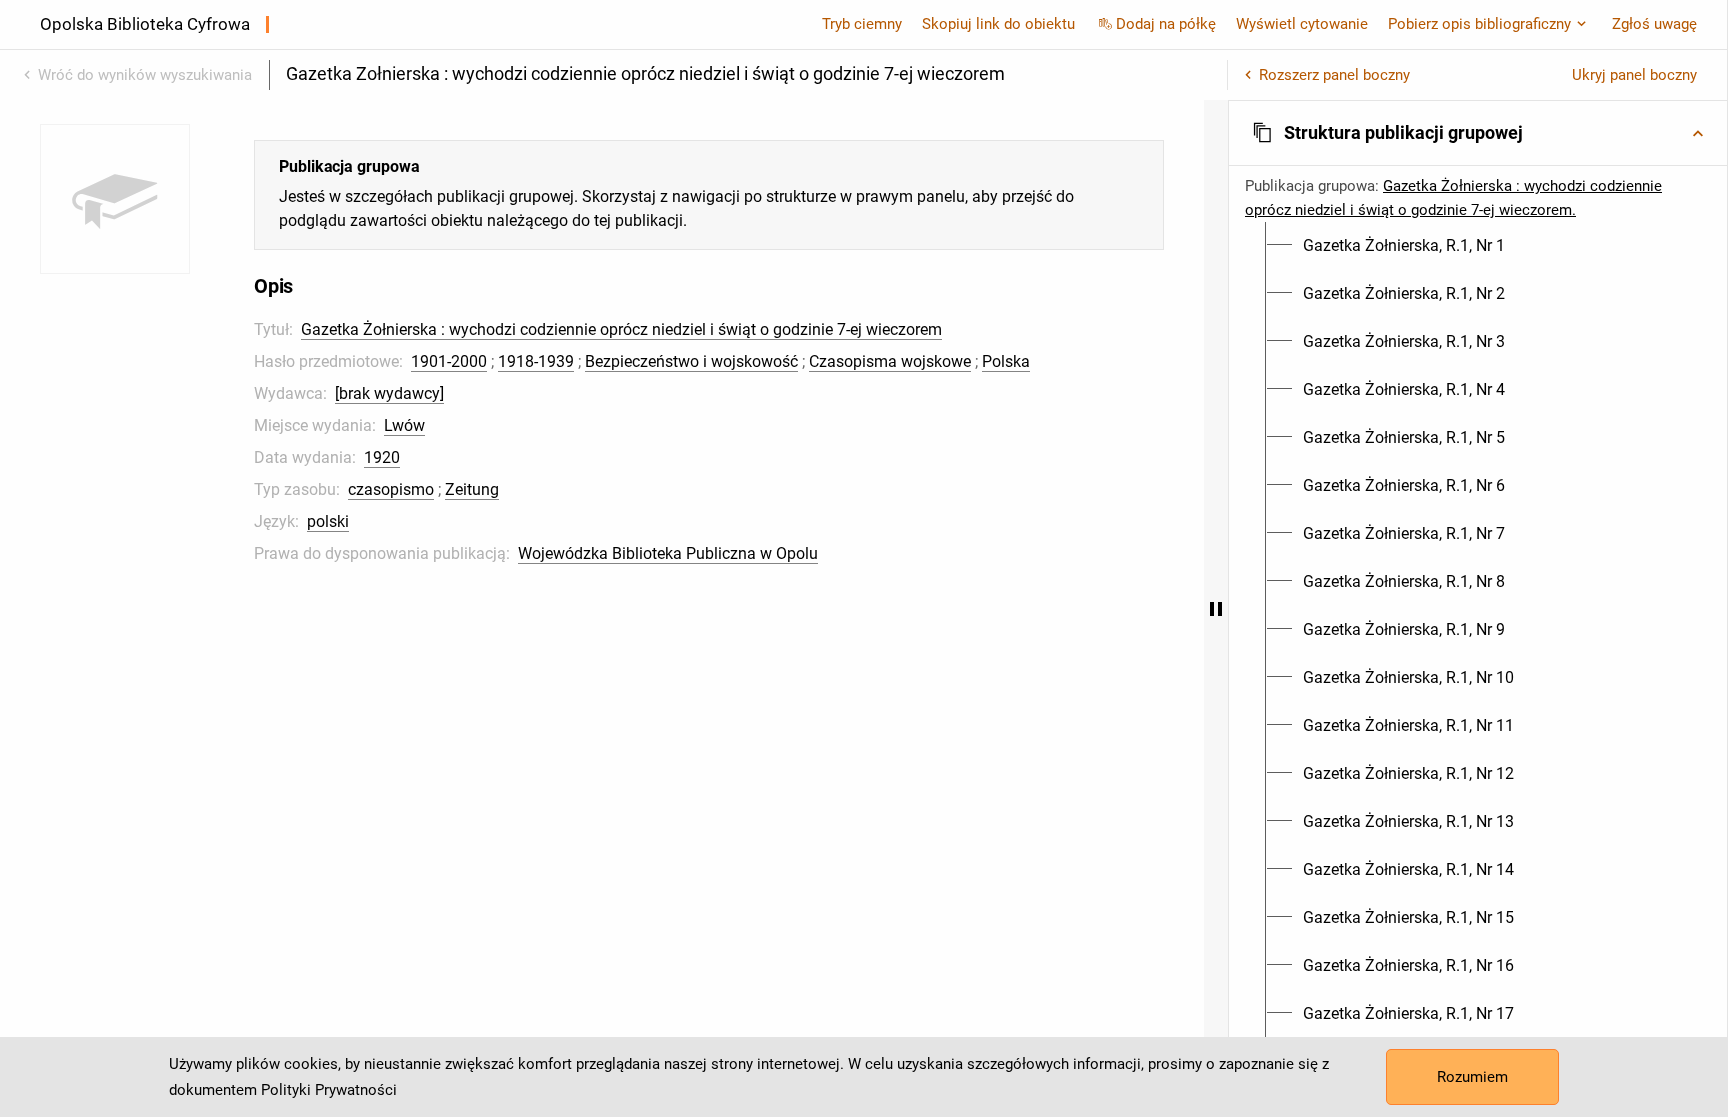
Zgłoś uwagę (1654, 24)
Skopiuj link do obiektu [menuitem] (998, 24)
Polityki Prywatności (329, 1090)
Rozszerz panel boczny (1334, 75)
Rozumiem (1472, 1077)
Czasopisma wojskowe (890, 361)
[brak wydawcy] (389, 393)
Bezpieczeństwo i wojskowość (691, 361)
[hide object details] (1216, 608)
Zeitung (472, 489)
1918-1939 (536, 361)
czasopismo (391, 489)
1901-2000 (449, 361)
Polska (1006, 361)
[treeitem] (1478, 246)
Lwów (404, 425)
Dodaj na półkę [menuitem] (1166, 24)
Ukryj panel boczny (1634, 75)
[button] (1478, 133)
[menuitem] (1404, 246)
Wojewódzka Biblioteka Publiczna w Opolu (668, 553)
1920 (382, 457)
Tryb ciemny (862, 24)
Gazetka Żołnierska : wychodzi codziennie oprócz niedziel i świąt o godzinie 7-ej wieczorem (621, 329)
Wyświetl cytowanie (1302, 24)
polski (328, 521)
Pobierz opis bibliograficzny (1479, 24)
